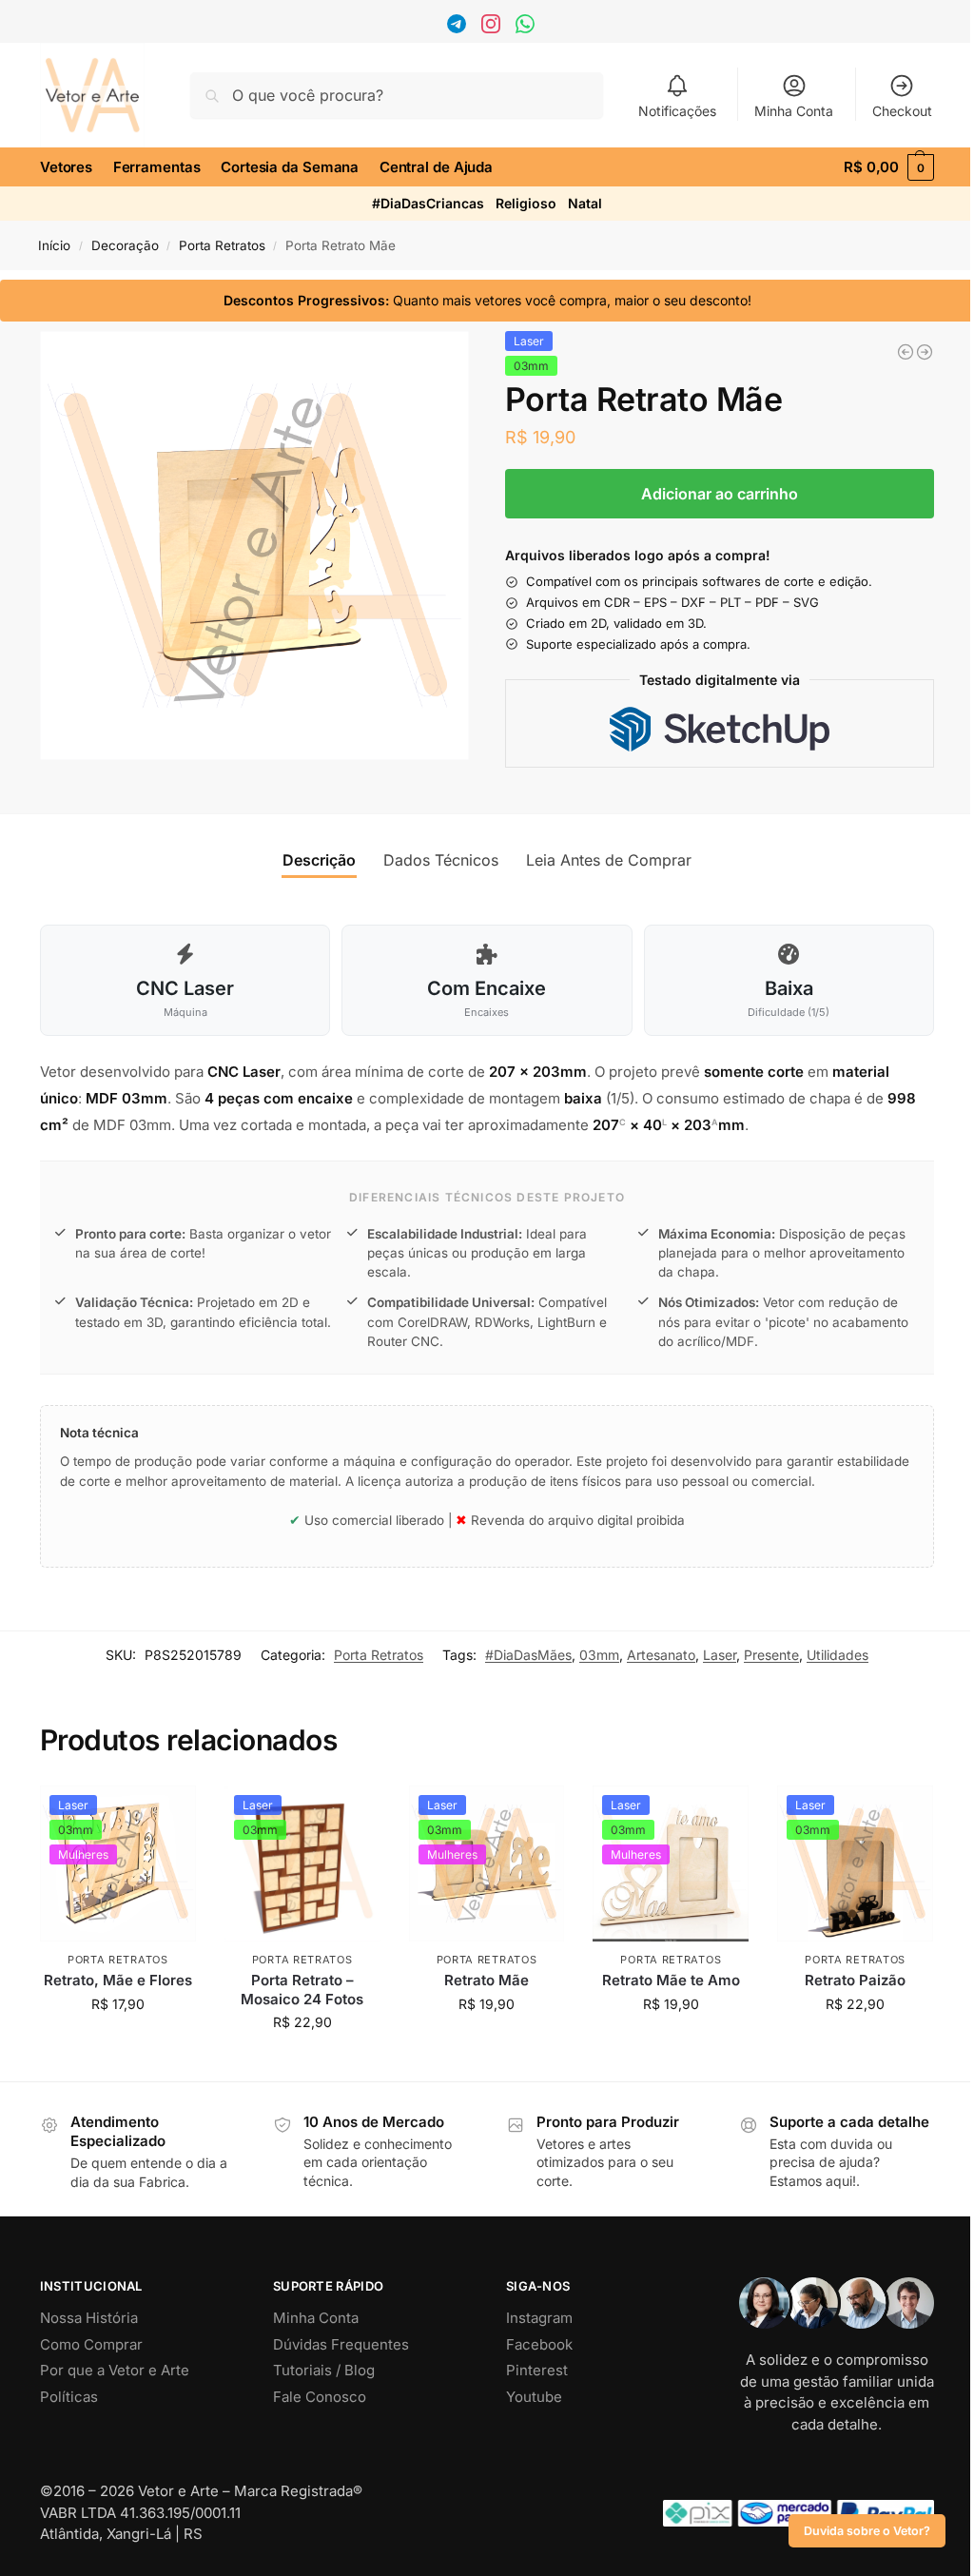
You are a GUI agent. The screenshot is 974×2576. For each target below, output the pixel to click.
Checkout (902, 111)
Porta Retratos (222, 245)
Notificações (677, 111)
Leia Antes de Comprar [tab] (609, 860)
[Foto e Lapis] (906, 352)
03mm (599, 1655)
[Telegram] (459, 28)
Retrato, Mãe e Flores (118, 1980)
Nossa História (89, 2318)
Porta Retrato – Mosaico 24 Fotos (302, 1990)
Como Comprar (91, 2344)
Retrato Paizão (855, 1980)
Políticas (69, 2397)
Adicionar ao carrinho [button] (117, 2044)
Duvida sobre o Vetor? (867, 2531)
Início (54, 245)
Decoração (125, 245)
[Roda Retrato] (925, 352)
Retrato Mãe (487, 1980)
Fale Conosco (320, 2397)
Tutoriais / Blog (324, 2370)
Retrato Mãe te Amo (671, 1980)
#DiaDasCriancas (428, 203)
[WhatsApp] (527, 28)
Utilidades (838, 1655)
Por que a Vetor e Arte (115, 2370)
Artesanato (661, 1655)
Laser (720, 1655)
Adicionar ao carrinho (720, 494)
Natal (585, 203)
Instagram (539, 2318)
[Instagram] (493, 28)
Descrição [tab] (319, 860)
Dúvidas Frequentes (341, 2344)
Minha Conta (794, 111)
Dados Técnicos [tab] (441, 860)
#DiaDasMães (528, 1655)
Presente (771, 1655)
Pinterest (537, 2370)
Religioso (526, 203)
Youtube (534, 2397)
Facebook (539, 2344)
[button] (889, 167)
